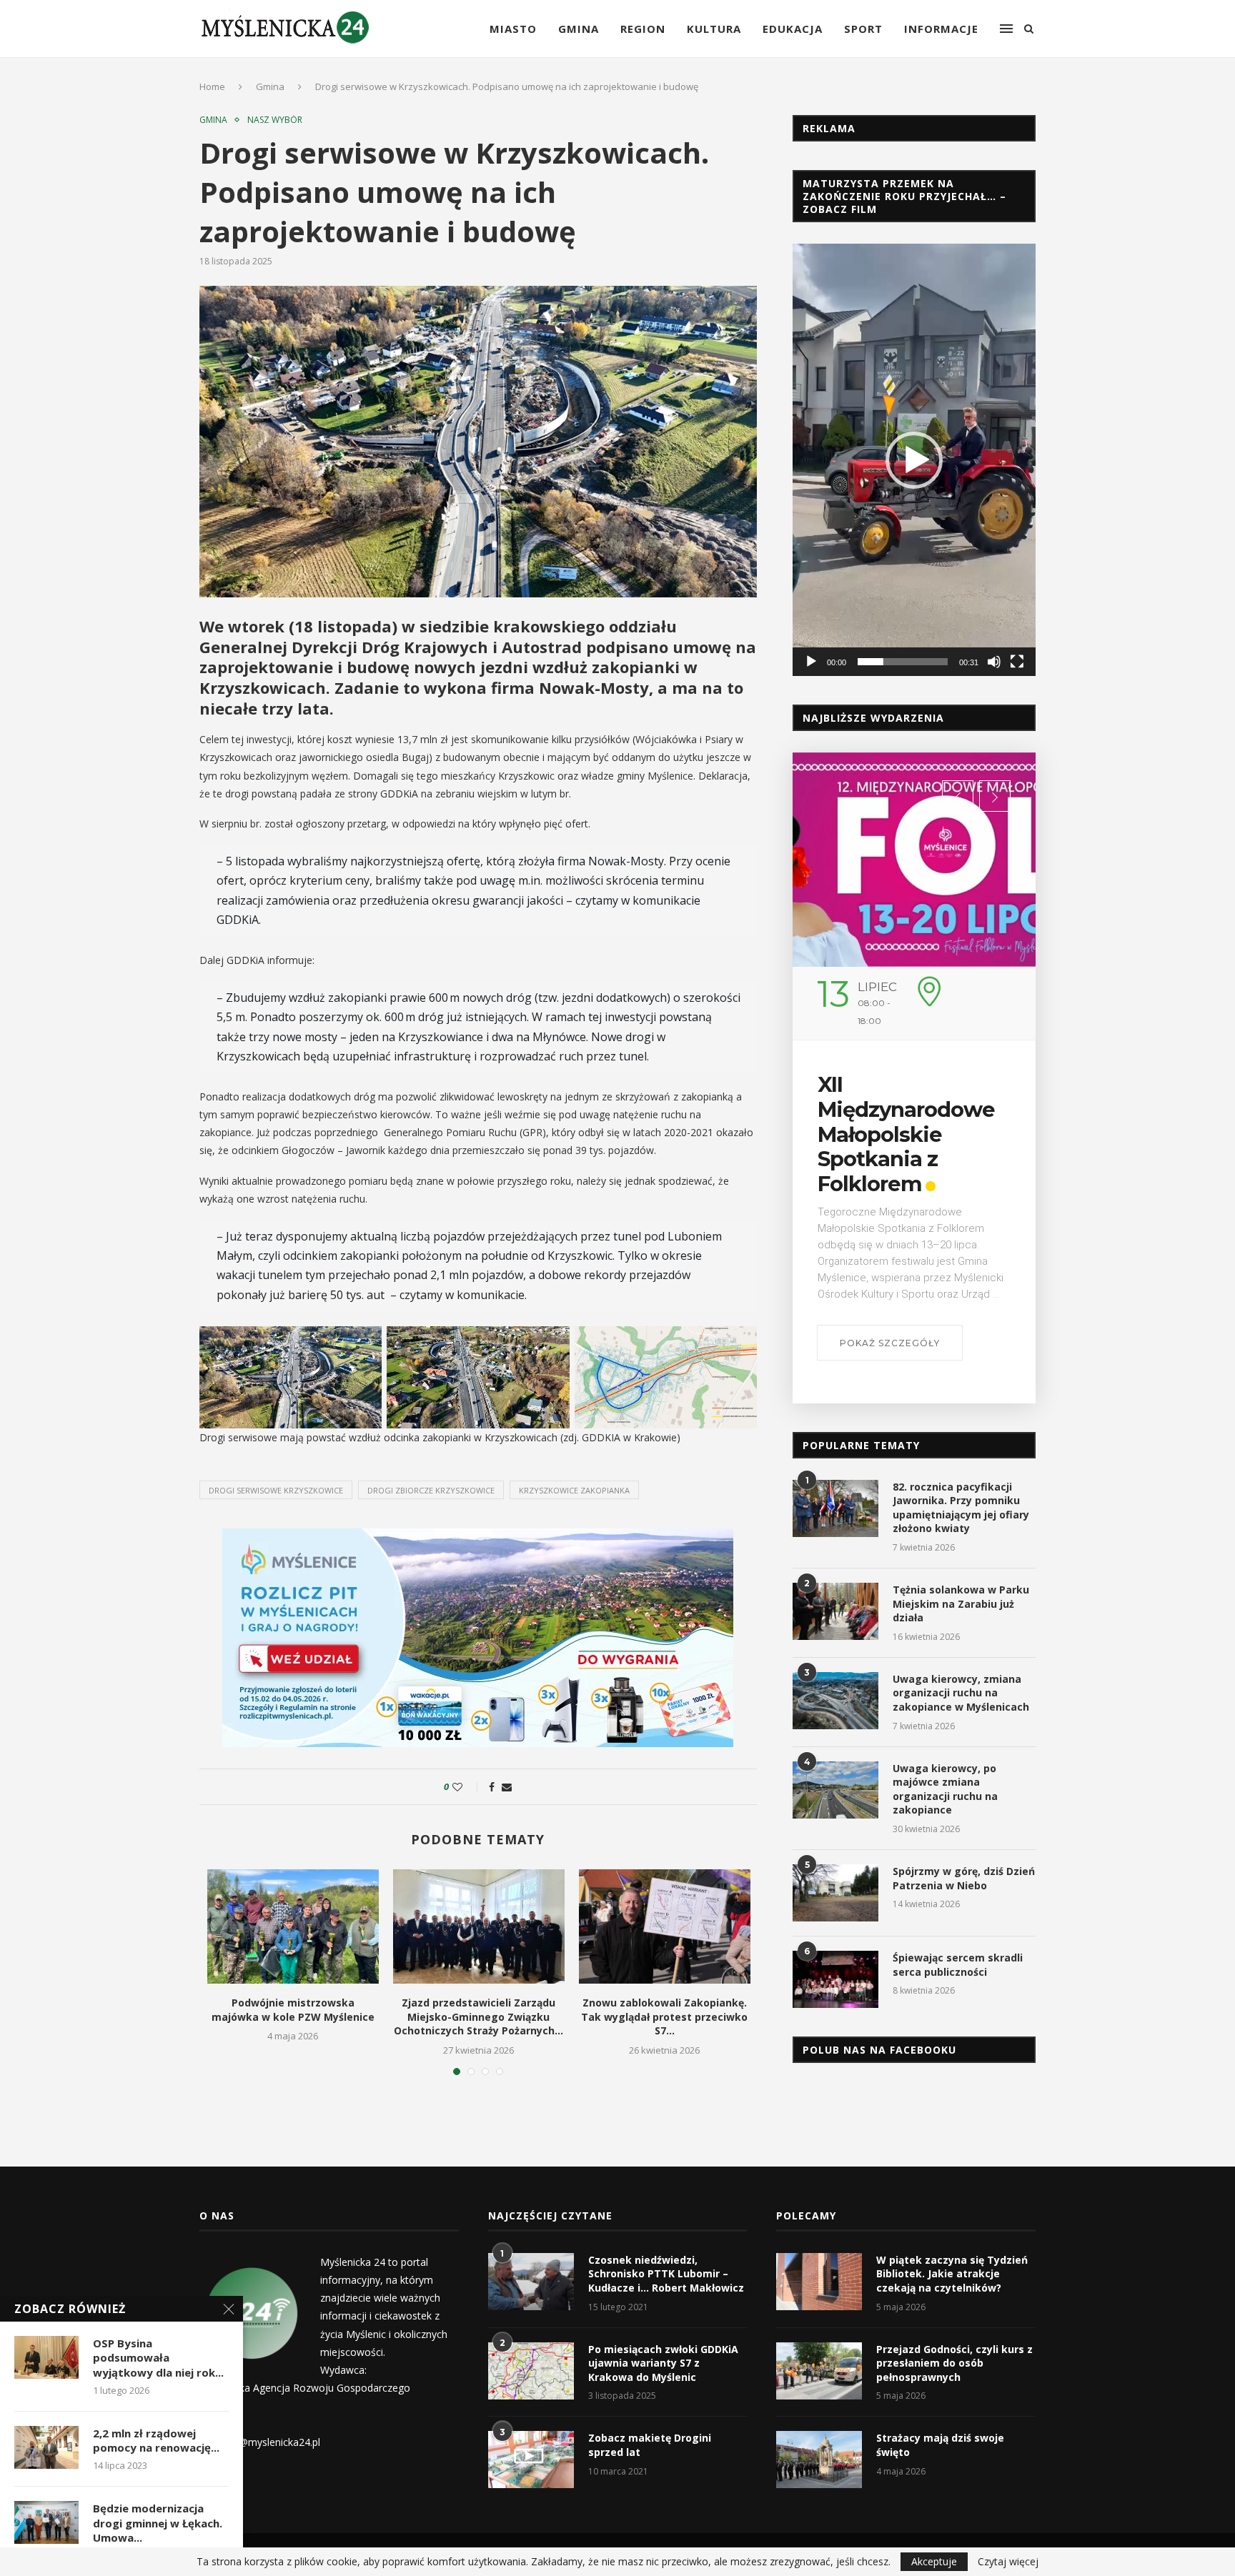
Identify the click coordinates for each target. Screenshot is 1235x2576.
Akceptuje (934, 2561)
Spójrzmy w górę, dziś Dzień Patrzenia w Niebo (964, 1878)
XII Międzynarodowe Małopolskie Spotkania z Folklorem (906, 1134)
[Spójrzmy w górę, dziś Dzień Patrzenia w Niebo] (835, 1893)
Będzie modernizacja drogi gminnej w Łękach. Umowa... (158, 2523)
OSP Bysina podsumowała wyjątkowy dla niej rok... (158, 2358)
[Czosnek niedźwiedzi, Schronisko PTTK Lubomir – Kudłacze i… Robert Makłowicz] (531, 2282)
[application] (914, 459)
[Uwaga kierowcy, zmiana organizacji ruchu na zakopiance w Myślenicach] (835, 1701)
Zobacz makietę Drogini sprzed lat (650, 2445)
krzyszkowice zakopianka (574, 1490)
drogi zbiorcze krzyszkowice (431, 1490)
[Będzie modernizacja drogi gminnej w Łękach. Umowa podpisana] (46, 2522)
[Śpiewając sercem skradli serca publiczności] (835, 1979)
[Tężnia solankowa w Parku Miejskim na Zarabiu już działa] (835, 1611)
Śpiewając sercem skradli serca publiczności (958, 1965)
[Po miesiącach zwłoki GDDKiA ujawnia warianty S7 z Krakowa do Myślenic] (531, 2371)
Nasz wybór (275, 120)
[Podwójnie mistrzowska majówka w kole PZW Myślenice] (293, 1926)
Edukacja (793, 29)
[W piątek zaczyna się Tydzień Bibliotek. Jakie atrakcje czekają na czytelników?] (819, 2282)
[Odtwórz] (811, 662)
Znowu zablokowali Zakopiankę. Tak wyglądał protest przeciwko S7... (664, 2016)
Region (643, 29)
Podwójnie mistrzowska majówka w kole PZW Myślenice (293, 2010)
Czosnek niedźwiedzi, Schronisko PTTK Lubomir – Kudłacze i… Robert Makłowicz (666, 2274)
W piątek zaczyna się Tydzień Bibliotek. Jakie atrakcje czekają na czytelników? (952, 2274)
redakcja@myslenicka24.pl (260, 2442)
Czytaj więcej (1008, 2562)
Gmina (579, 29)
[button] (914, 460)
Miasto (513, 29)
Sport (863, 29)
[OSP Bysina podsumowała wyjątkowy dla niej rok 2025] (46, 2357)
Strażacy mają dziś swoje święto (940, 2445)
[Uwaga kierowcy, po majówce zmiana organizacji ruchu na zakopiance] (835, 1790)
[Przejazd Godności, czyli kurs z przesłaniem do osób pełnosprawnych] (819, 2371)
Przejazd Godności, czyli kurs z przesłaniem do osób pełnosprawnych (954, 2363)
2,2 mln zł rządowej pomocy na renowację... (156, 2440)
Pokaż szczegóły (890, 1343)
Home (212, 86)
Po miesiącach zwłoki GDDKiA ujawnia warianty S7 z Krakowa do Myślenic (663, 2363)
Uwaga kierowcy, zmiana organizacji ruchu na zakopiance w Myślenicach (961, 1693)
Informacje (941, 29)
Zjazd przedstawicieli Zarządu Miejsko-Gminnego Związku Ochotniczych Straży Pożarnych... (478, 2016)
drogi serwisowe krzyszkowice (276, 1490)
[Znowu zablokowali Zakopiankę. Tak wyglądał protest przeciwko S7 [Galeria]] (665, 1926)
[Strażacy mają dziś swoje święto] (819, 2460)
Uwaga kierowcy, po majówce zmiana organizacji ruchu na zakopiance (945, 1789)
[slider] (903, 662)
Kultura (714, 29)
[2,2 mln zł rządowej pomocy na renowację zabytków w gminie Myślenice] (46, 2447)
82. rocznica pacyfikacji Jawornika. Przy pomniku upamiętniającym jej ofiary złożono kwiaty (961, 1508)
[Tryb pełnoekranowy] (1017, 662)
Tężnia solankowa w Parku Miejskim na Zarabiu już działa (961, 1603)
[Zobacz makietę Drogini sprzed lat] (531, 2460)
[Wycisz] (994, 662)
